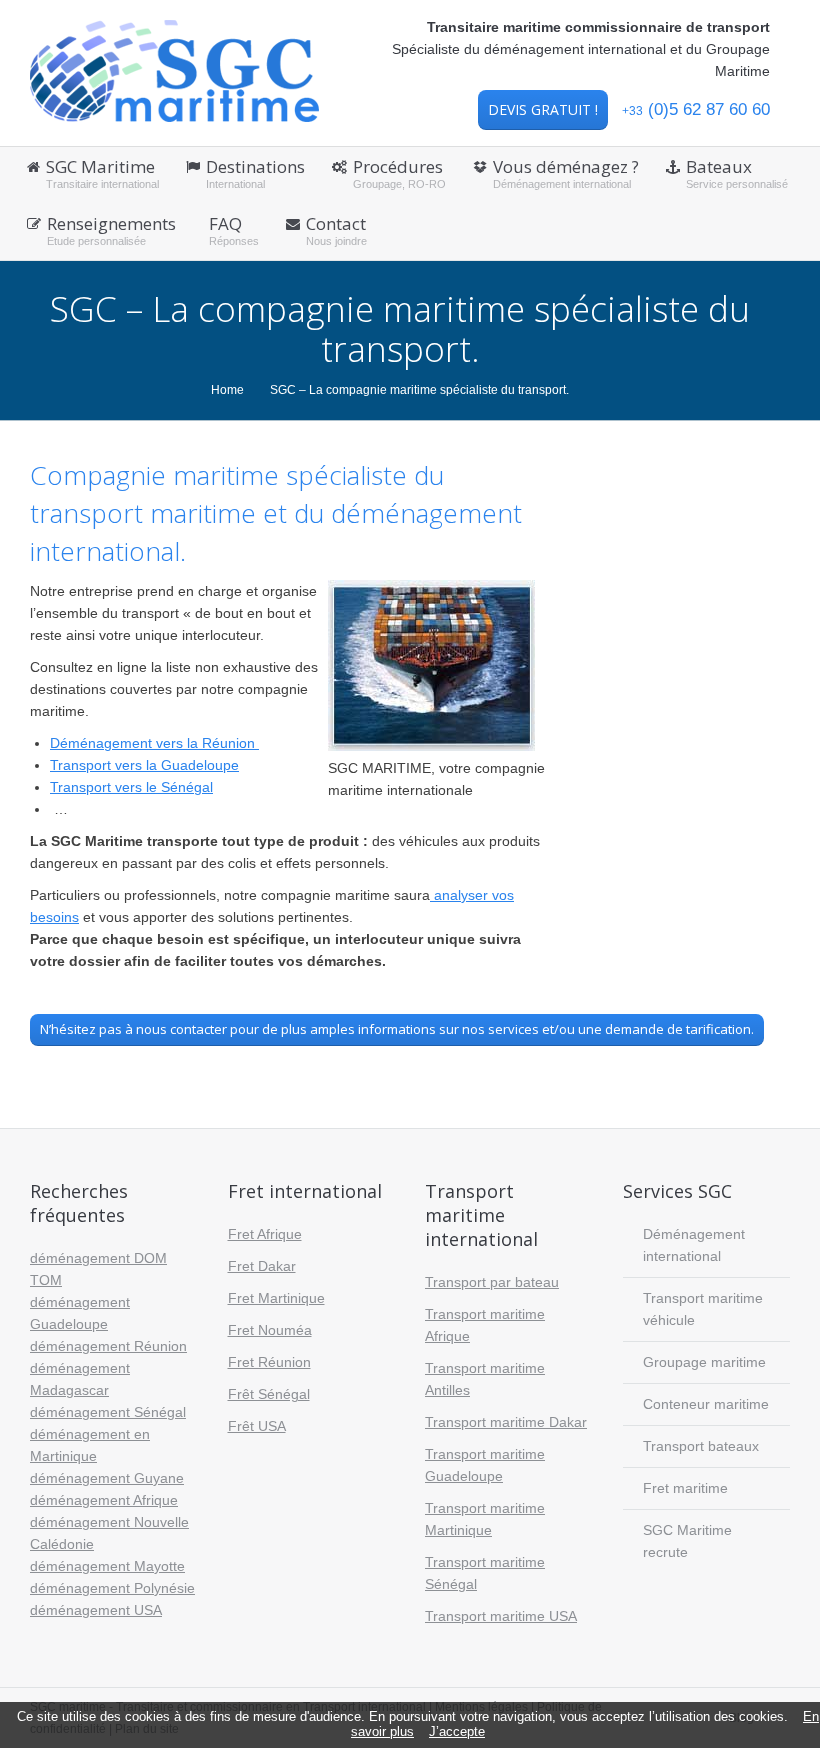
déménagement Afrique (104, 1500)
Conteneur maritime (706, 1404)
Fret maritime (685, 1488)
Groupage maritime (704, 1362)
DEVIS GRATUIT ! (543, 109)
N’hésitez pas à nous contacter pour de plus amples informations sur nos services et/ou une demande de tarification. (397, 1029)
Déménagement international (694, 1245)
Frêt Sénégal (269, 1394)
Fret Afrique (265, 1234)
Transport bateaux (701, 1446)
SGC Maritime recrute (687, 1541)
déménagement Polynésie (112, 1588)
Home (227, 390)
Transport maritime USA (501, 1616)
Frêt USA (257, 1426)
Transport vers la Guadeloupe (144, 765)
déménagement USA (96, 1610)
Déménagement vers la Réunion (154, 743)
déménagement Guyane (107, 1478)
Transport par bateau (492, 1282)
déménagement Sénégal (108, 1412)
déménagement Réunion (108, 1346)
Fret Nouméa (270, 1330)
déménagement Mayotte (107, 1566)
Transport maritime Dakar (506, 1422)
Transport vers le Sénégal (131, 787)
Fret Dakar (262, 1266)
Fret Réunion (269, 1362)
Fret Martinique (276, 1298)
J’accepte (457, 1732)
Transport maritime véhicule (703, 1309)
